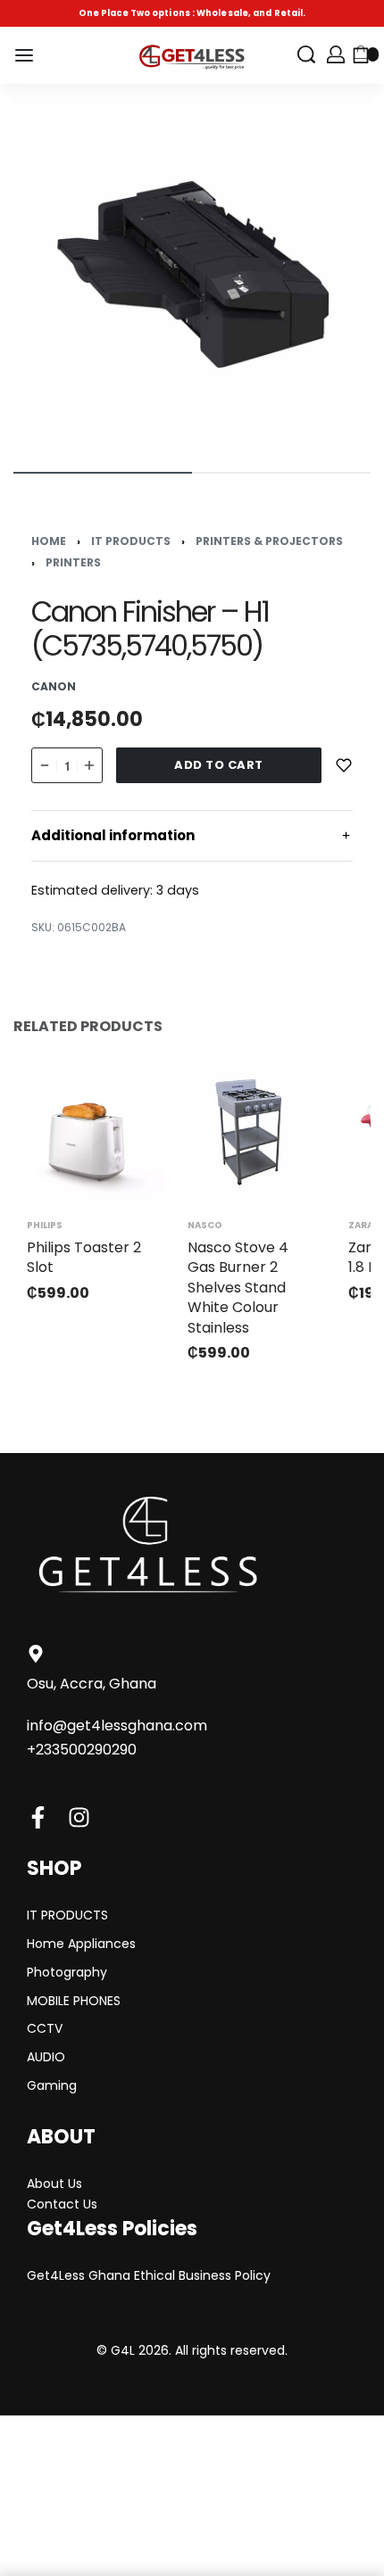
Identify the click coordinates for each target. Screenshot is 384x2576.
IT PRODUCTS (131, 541)
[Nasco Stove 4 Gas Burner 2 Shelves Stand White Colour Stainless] (250, 1132)
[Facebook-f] (38, 1817)
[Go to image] (103, 473)
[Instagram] (79, 1817)
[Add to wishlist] (344, 765)
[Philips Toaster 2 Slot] (89, 1132)
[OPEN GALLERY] (192, 276)
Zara (361, 1226)
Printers (73, 562)
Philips (45, 1226)
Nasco (205, 1226)
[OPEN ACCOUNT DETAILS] (336, 54)
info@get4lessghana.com (117, 1726)
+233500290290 (82, 1750)
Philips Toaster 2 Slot (84, 1257)
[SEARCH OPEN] (306, 54)
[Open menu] (24, 55)
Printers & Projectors (269, 541)
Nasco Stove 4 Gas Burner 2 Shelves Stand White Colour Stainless (238, 1288)
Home (49, 541)
